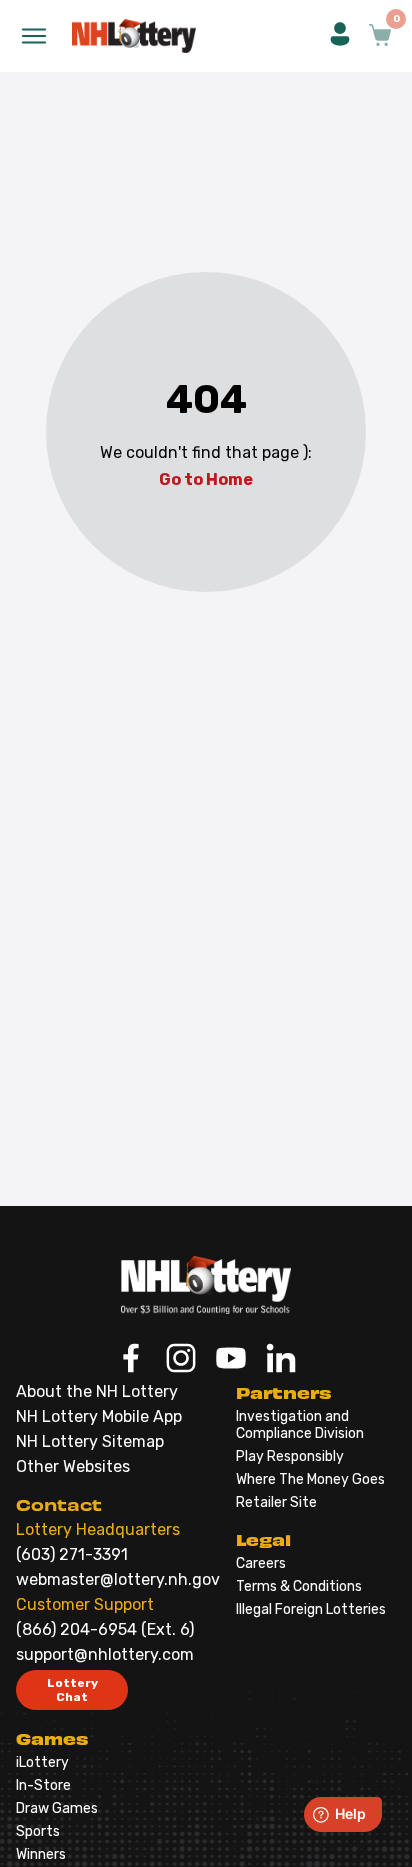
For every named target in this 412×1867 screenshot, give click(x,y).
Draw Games (57, 1808)
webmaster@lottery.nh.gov (118, 1579)
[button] (340, 36)
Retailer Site (276, 1502)
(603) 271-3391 (72, 1554)
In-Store (43, 1785)
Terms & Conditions (299, 1586)
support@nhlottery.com (105, 1654)
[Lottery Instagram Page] (181, 1360)
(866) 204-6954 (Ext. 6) (105, 1629)
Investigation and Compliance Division (300, 1425)
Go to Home (206, 479)
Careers (261, 1563)
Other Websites (73, 1466)
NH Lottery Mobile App (99, 1416)
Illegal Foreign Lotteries (311, 1609)
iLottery (42, 1762)
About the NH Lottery (97, 1391)
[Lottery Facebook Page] (131, 1360)
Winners (41, 1854)
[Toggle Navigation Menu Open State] (34, 36)
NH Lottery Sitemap (90, 1441)
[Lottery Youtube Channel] (231, 1360)
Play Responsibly (290, 1456)
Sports (38, 1831)
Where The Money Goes (310, 1479)
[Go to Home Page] (206, 1285)
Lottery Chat (72, 1690)
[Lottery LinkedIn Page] (281, 1360)
